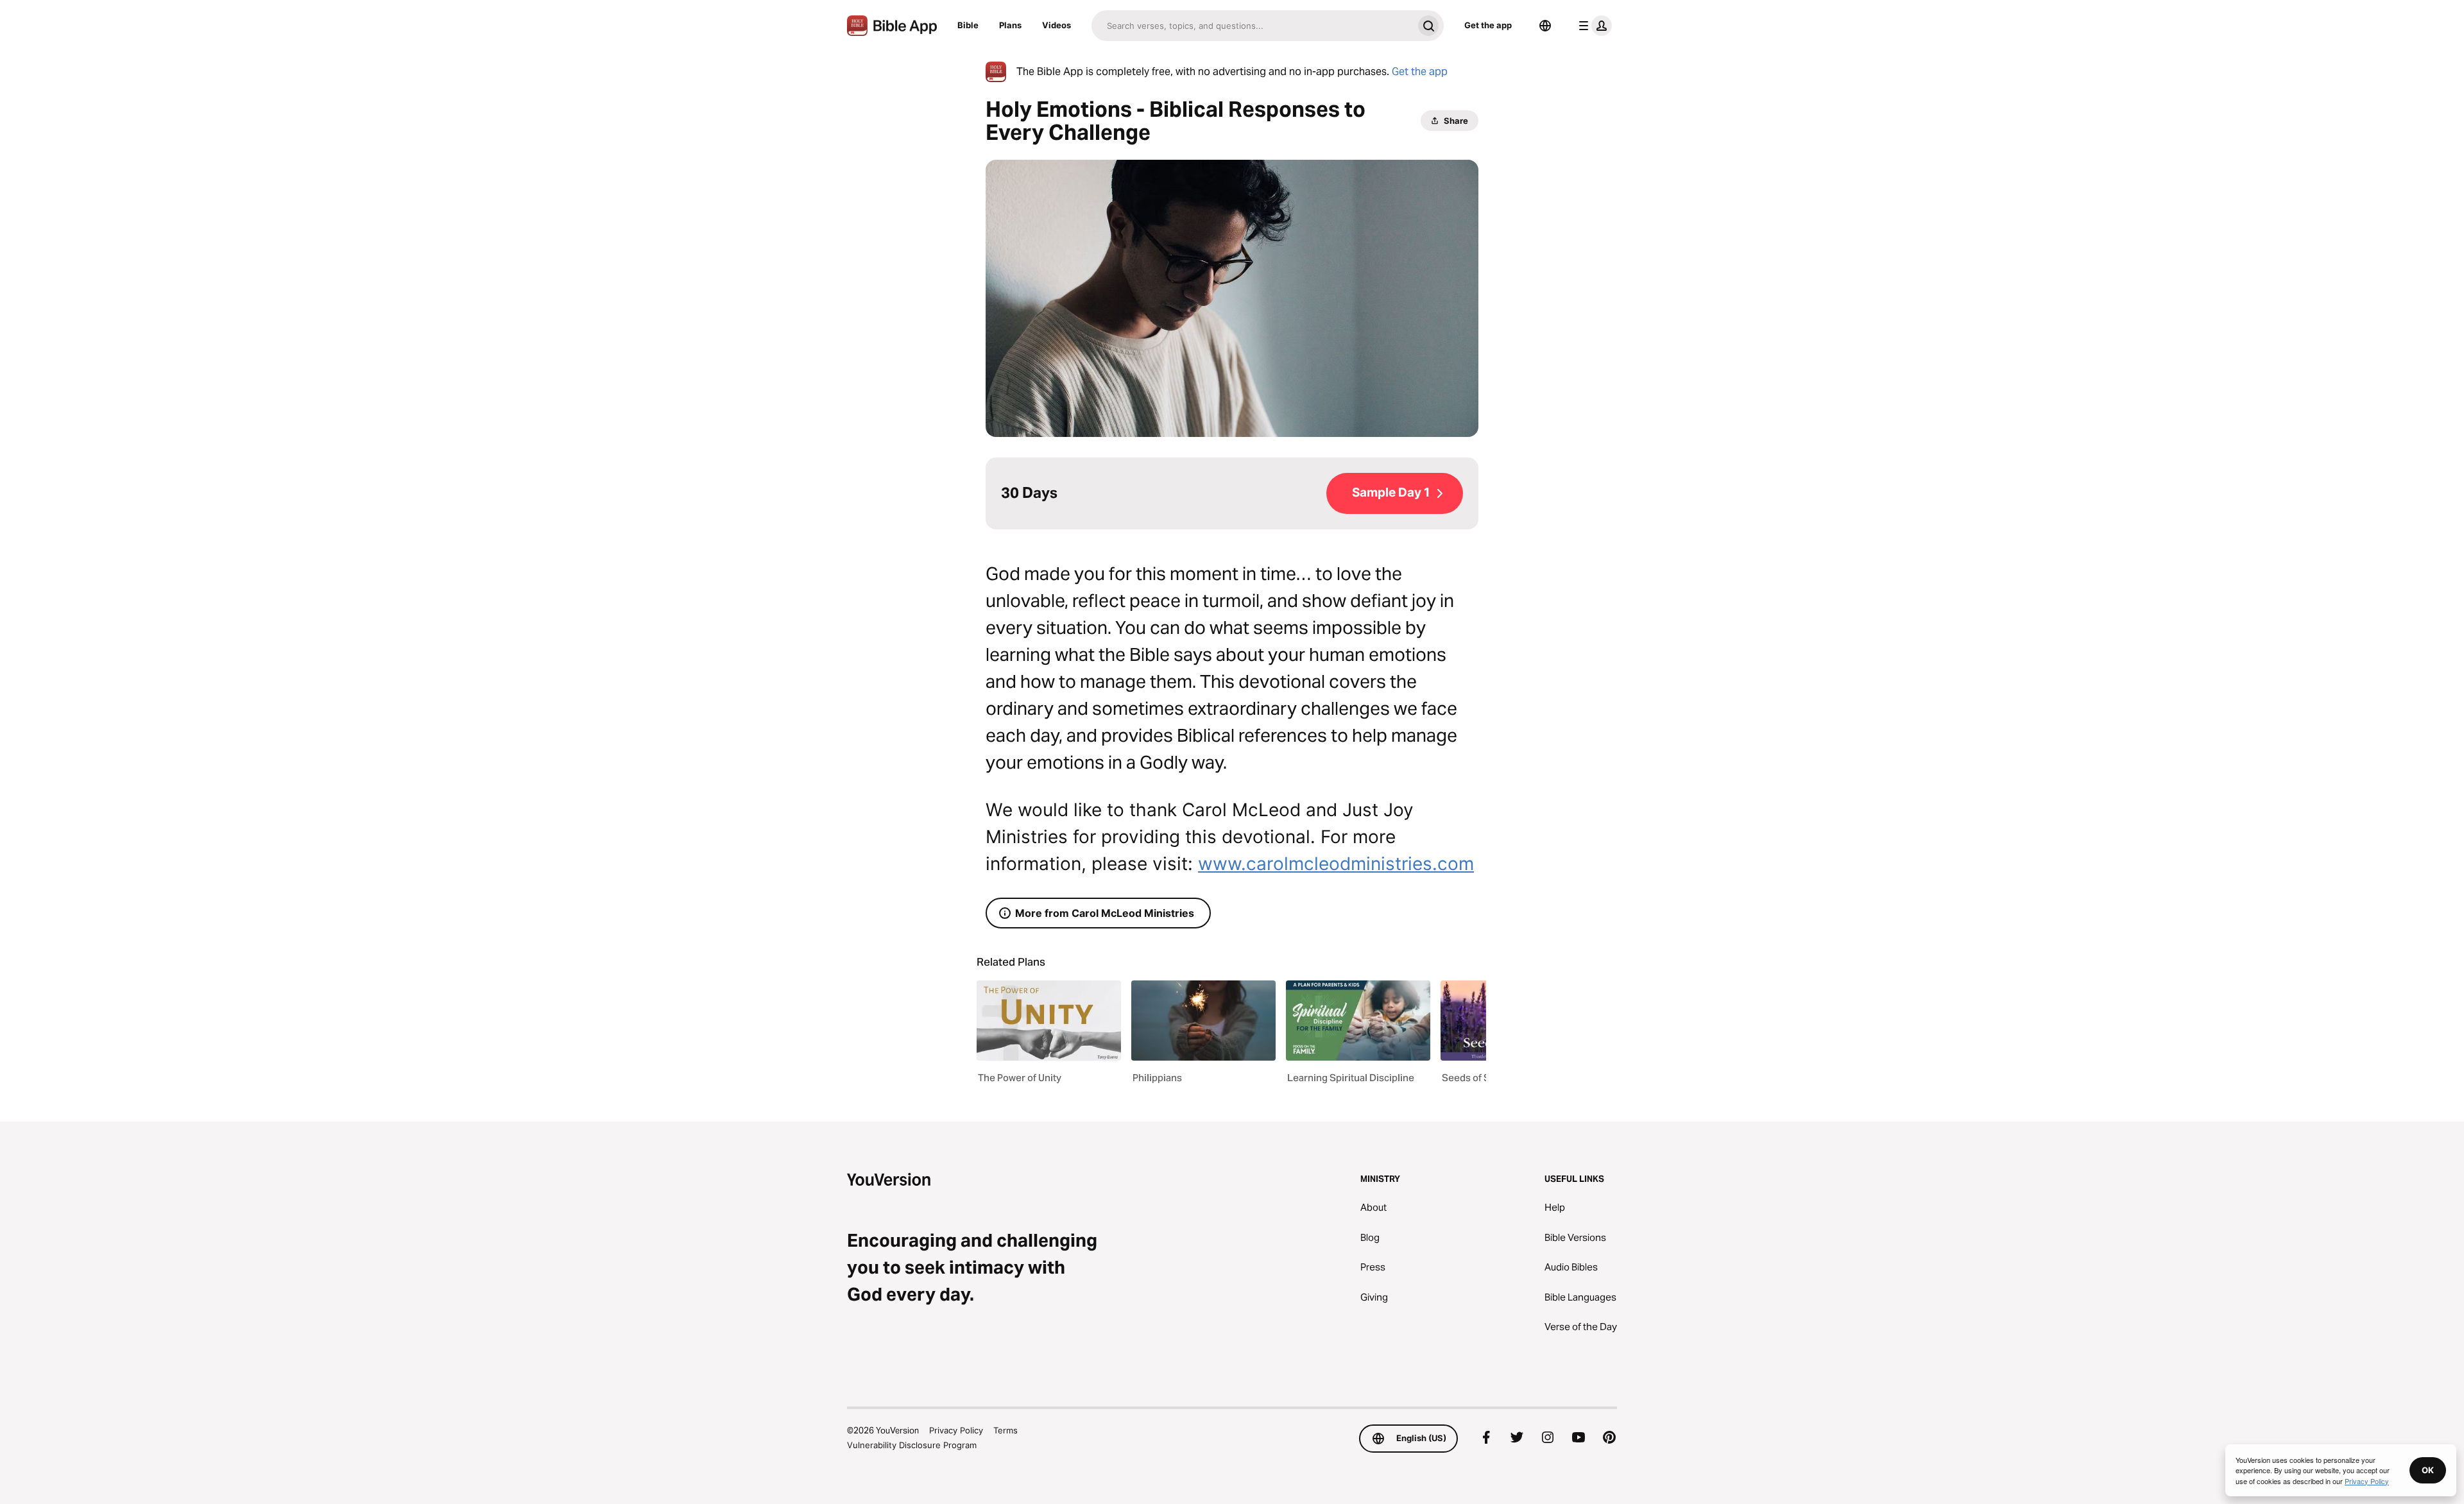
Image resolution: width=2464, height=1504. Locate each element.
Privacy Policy (956, 1430)
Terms (1005, 1430)
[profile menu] (1593, 26)
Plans (1010, 25)
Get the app (1488, 25)
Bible (968, 25)
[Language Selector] (1545, 26)
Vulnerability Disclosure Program (912, 1445)
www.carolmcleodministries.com (1336, 864)
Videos (1057, 25)
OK (2428, 1470)
